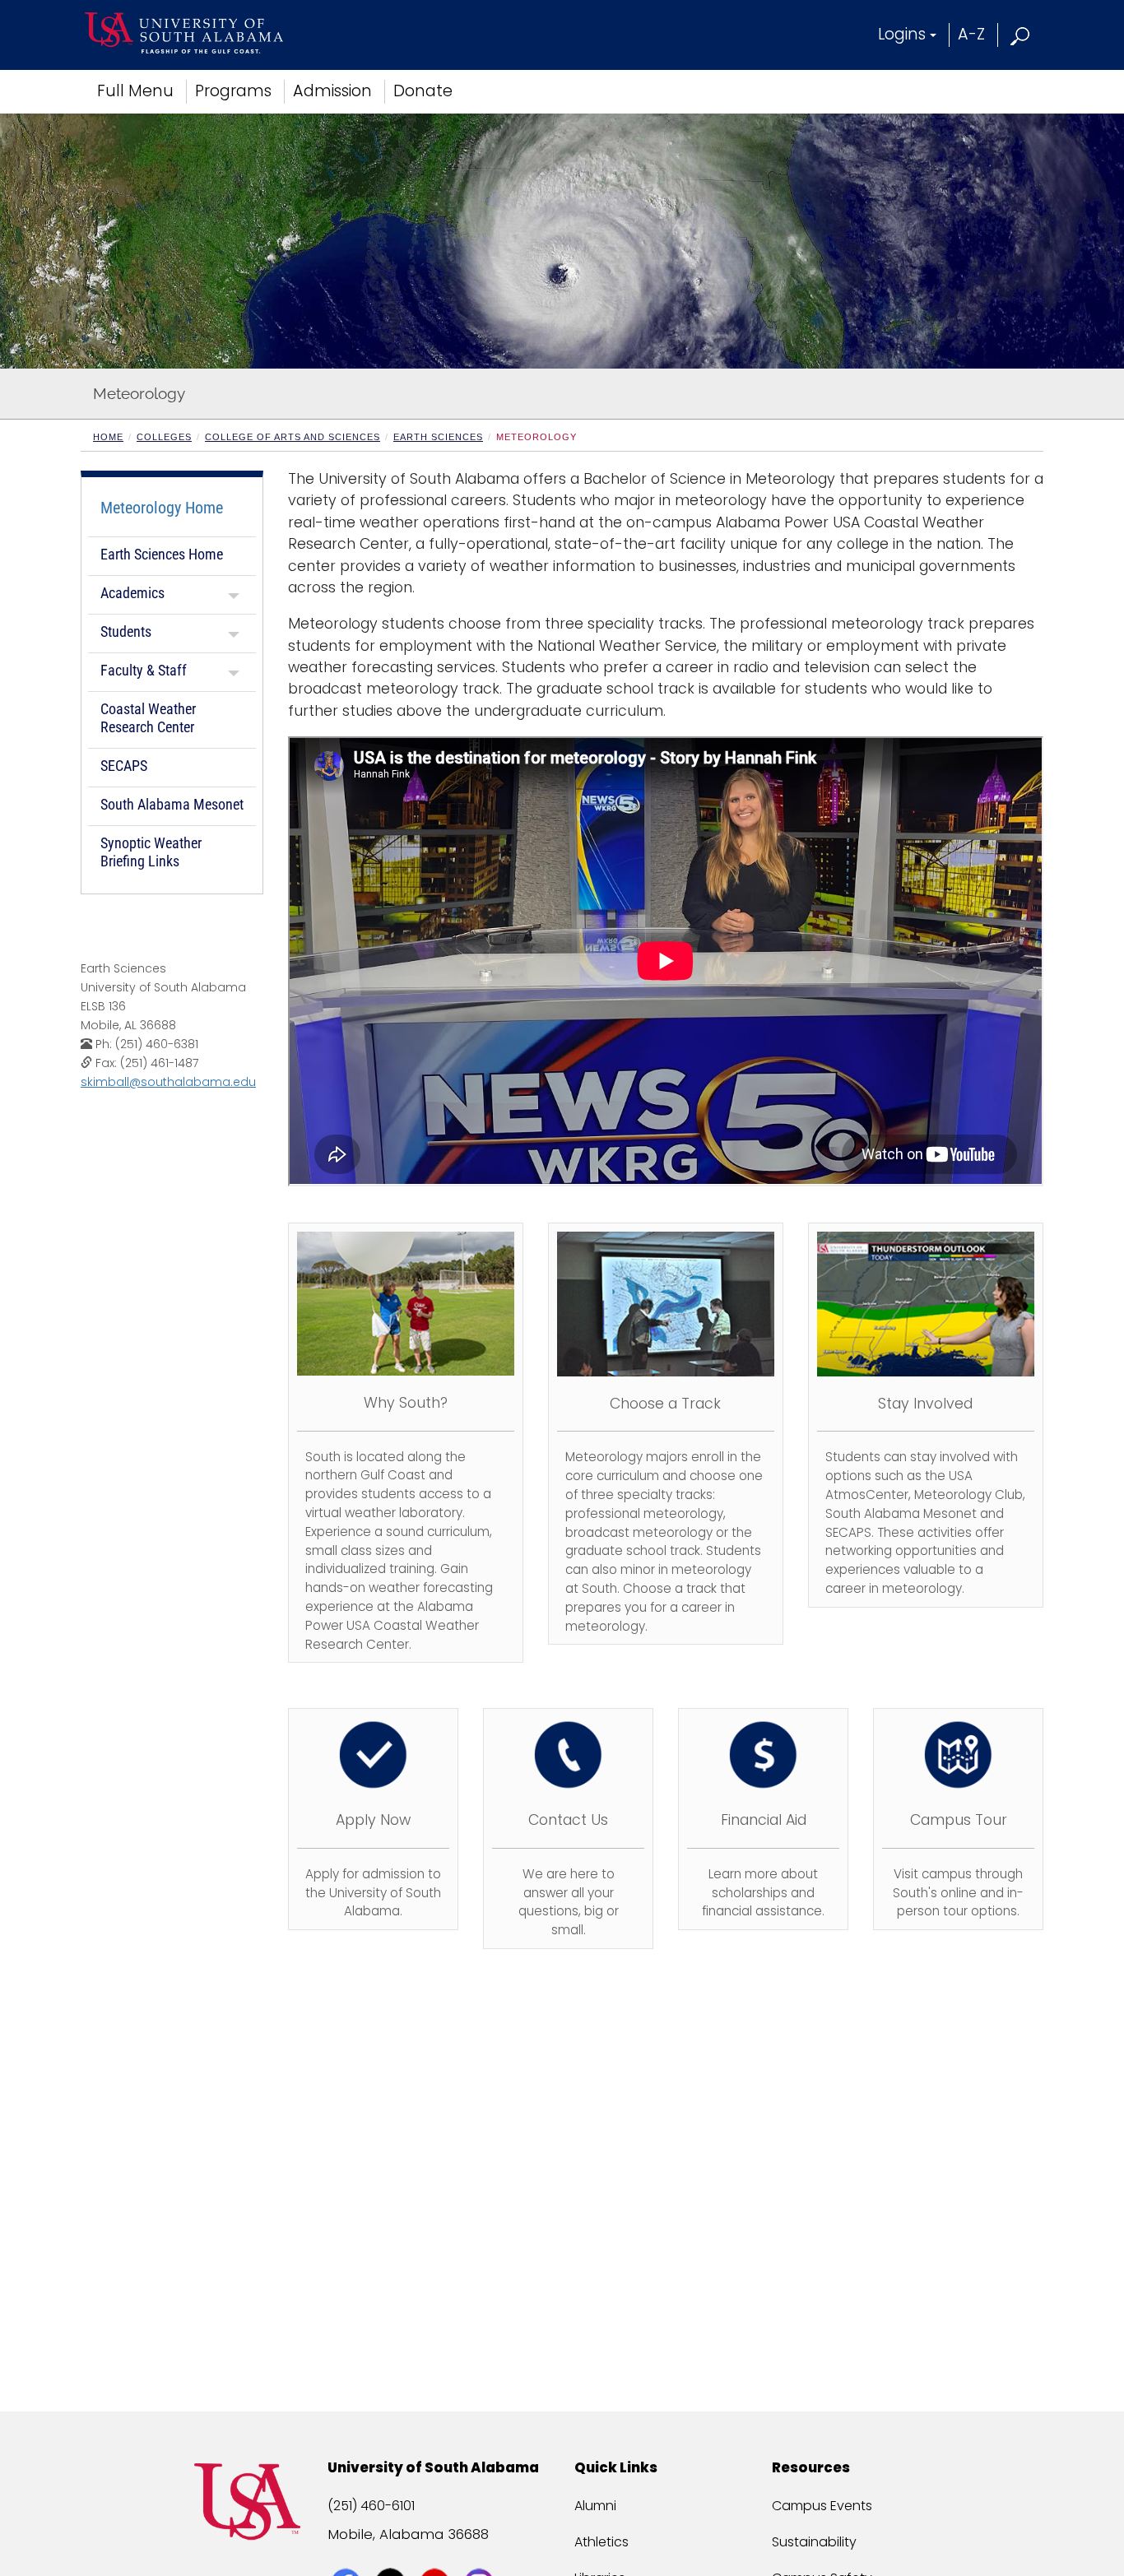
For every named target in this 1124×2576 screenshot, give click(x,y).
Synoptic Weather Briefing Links (151, 852)
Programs (233, 91)
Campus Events (822, 2506)
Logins (902, 34)
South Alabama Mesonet (172, 804)
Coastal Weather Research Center (148, 718)
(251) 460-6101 (371, 2506)
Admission (332, 91)
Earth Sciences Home (162, 554)
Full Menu (135, 91)
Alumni (595, 2506)
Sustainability (814, 2542)
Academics (132, 593)
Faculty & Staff (144, 670)
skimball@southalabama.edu (168, 1082)
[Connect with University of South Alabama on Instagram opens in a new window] (481, 2553)
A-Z (971, 34)
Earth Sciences (438, 437)
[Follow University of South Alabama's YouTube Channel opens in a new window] (437, 2553)
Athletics (601, 2542)
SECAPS (124, 766)
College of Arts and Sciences (293, 437)
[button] (1021, 34)
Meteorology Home (162, 508)
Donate (423, 91)
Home (108, 437)
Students (126, 631)
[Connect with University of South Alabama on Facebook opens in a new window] (348, 2553)
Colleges (164, 437)
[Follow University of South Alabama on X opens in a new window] (392, 2553)
